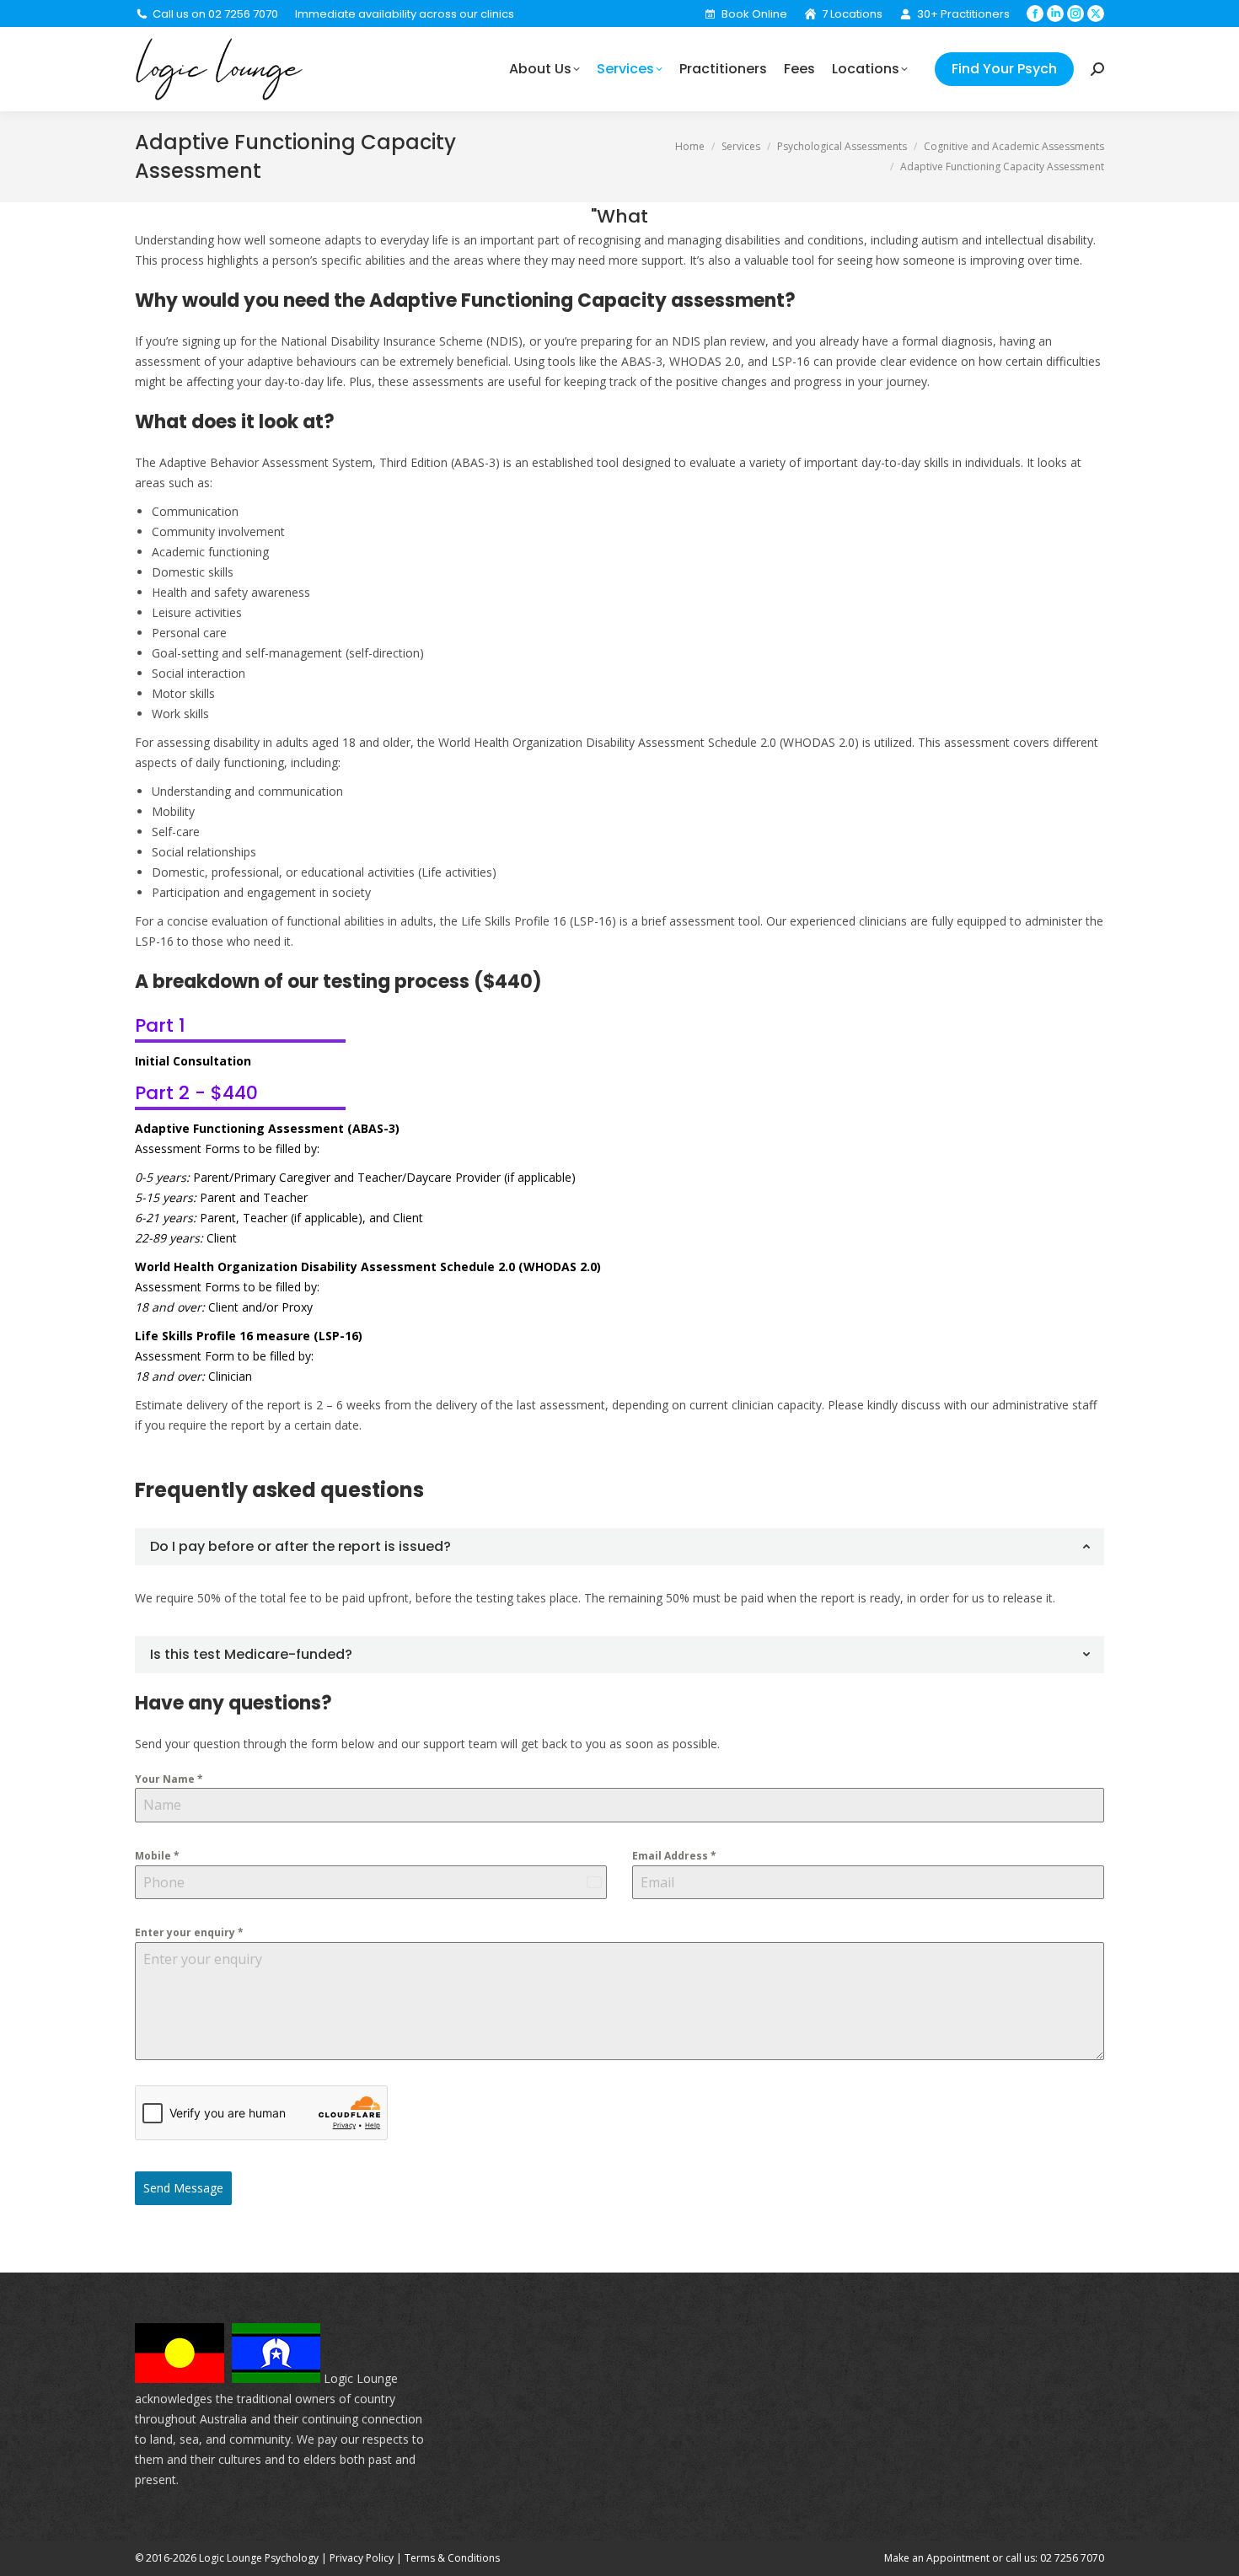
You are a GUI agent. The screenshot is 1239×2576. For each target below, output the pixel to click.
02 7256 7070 (1072, 2558)
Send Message (183, 2188)
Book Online (754, 14)
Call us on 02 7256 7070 (215, 14)
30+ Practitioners (963, 14)
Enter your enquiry (189, 1932)
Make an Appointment (937, 2558)
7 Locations (852, 14)
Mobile (157, 1856)
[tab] (619, 1547)
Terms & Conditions (452, 2558)
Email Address (674, 1856)
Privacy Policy (362, 2558)
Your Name (169, 1779)
